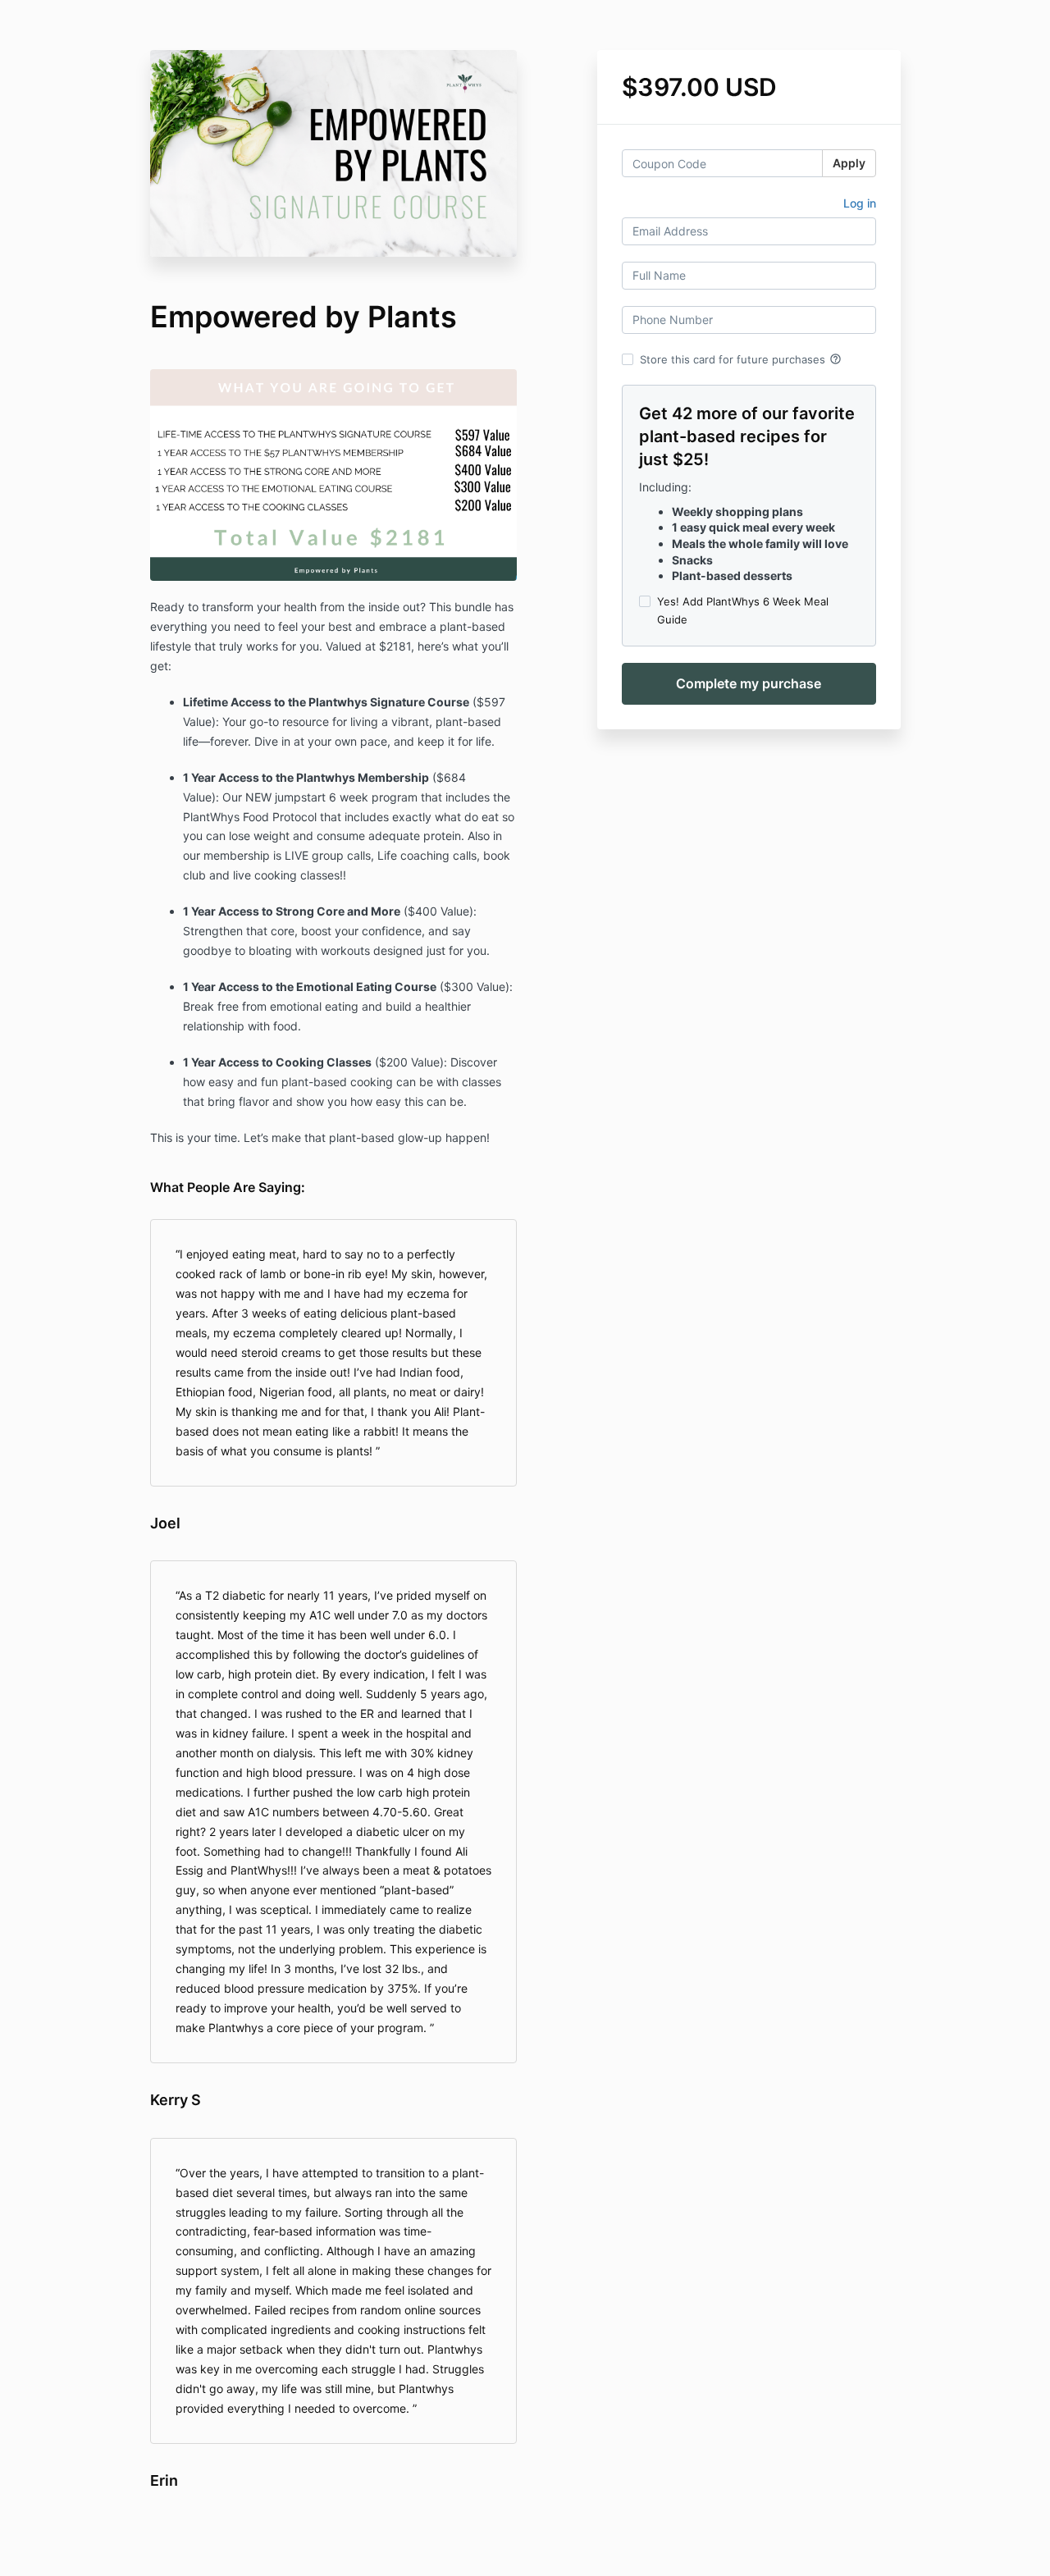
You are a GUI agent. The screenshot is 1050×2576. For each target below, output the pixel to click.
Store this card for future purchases (741, 359)
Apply (849, 163)
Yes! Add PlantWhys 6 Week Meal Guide (743, 610)
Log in (860, 203)
